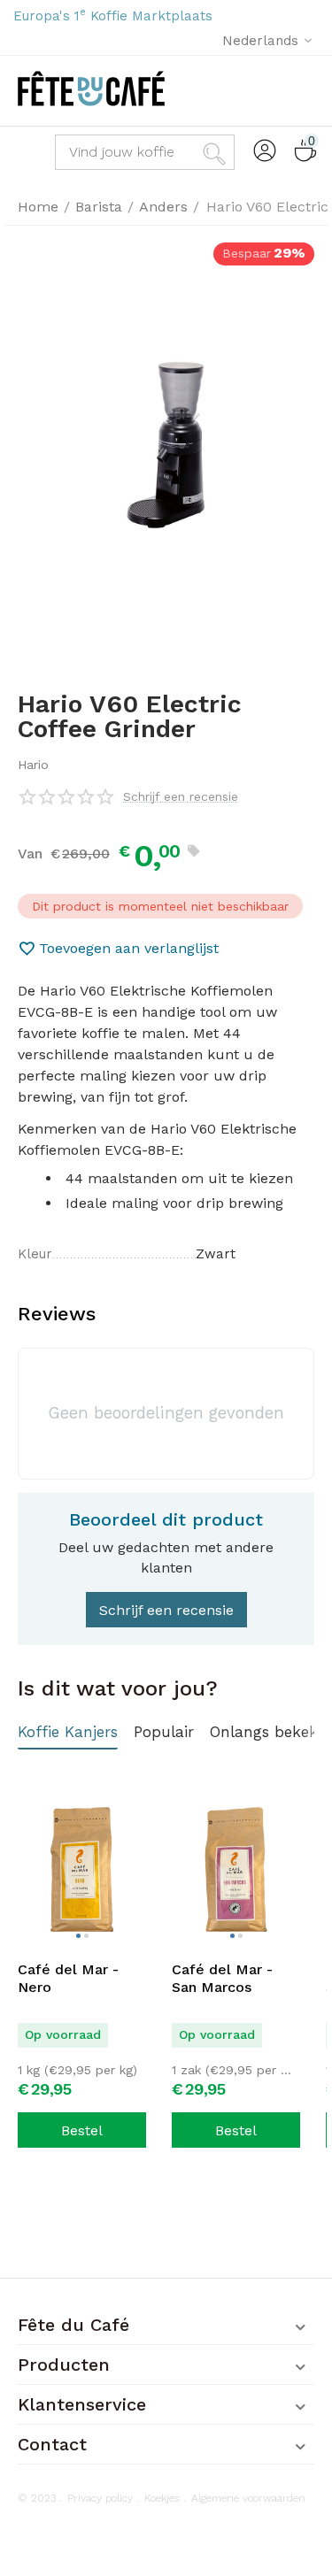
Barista (99, 207)
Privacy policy (100, 2498)
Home (38, 207)
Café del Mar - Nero (68, 1978)
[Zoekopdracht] (217, 152)
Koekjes (162, 2498)
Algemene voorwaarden (248, 2498)
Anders (163, 207)
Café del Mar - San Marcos (222, 1978)
